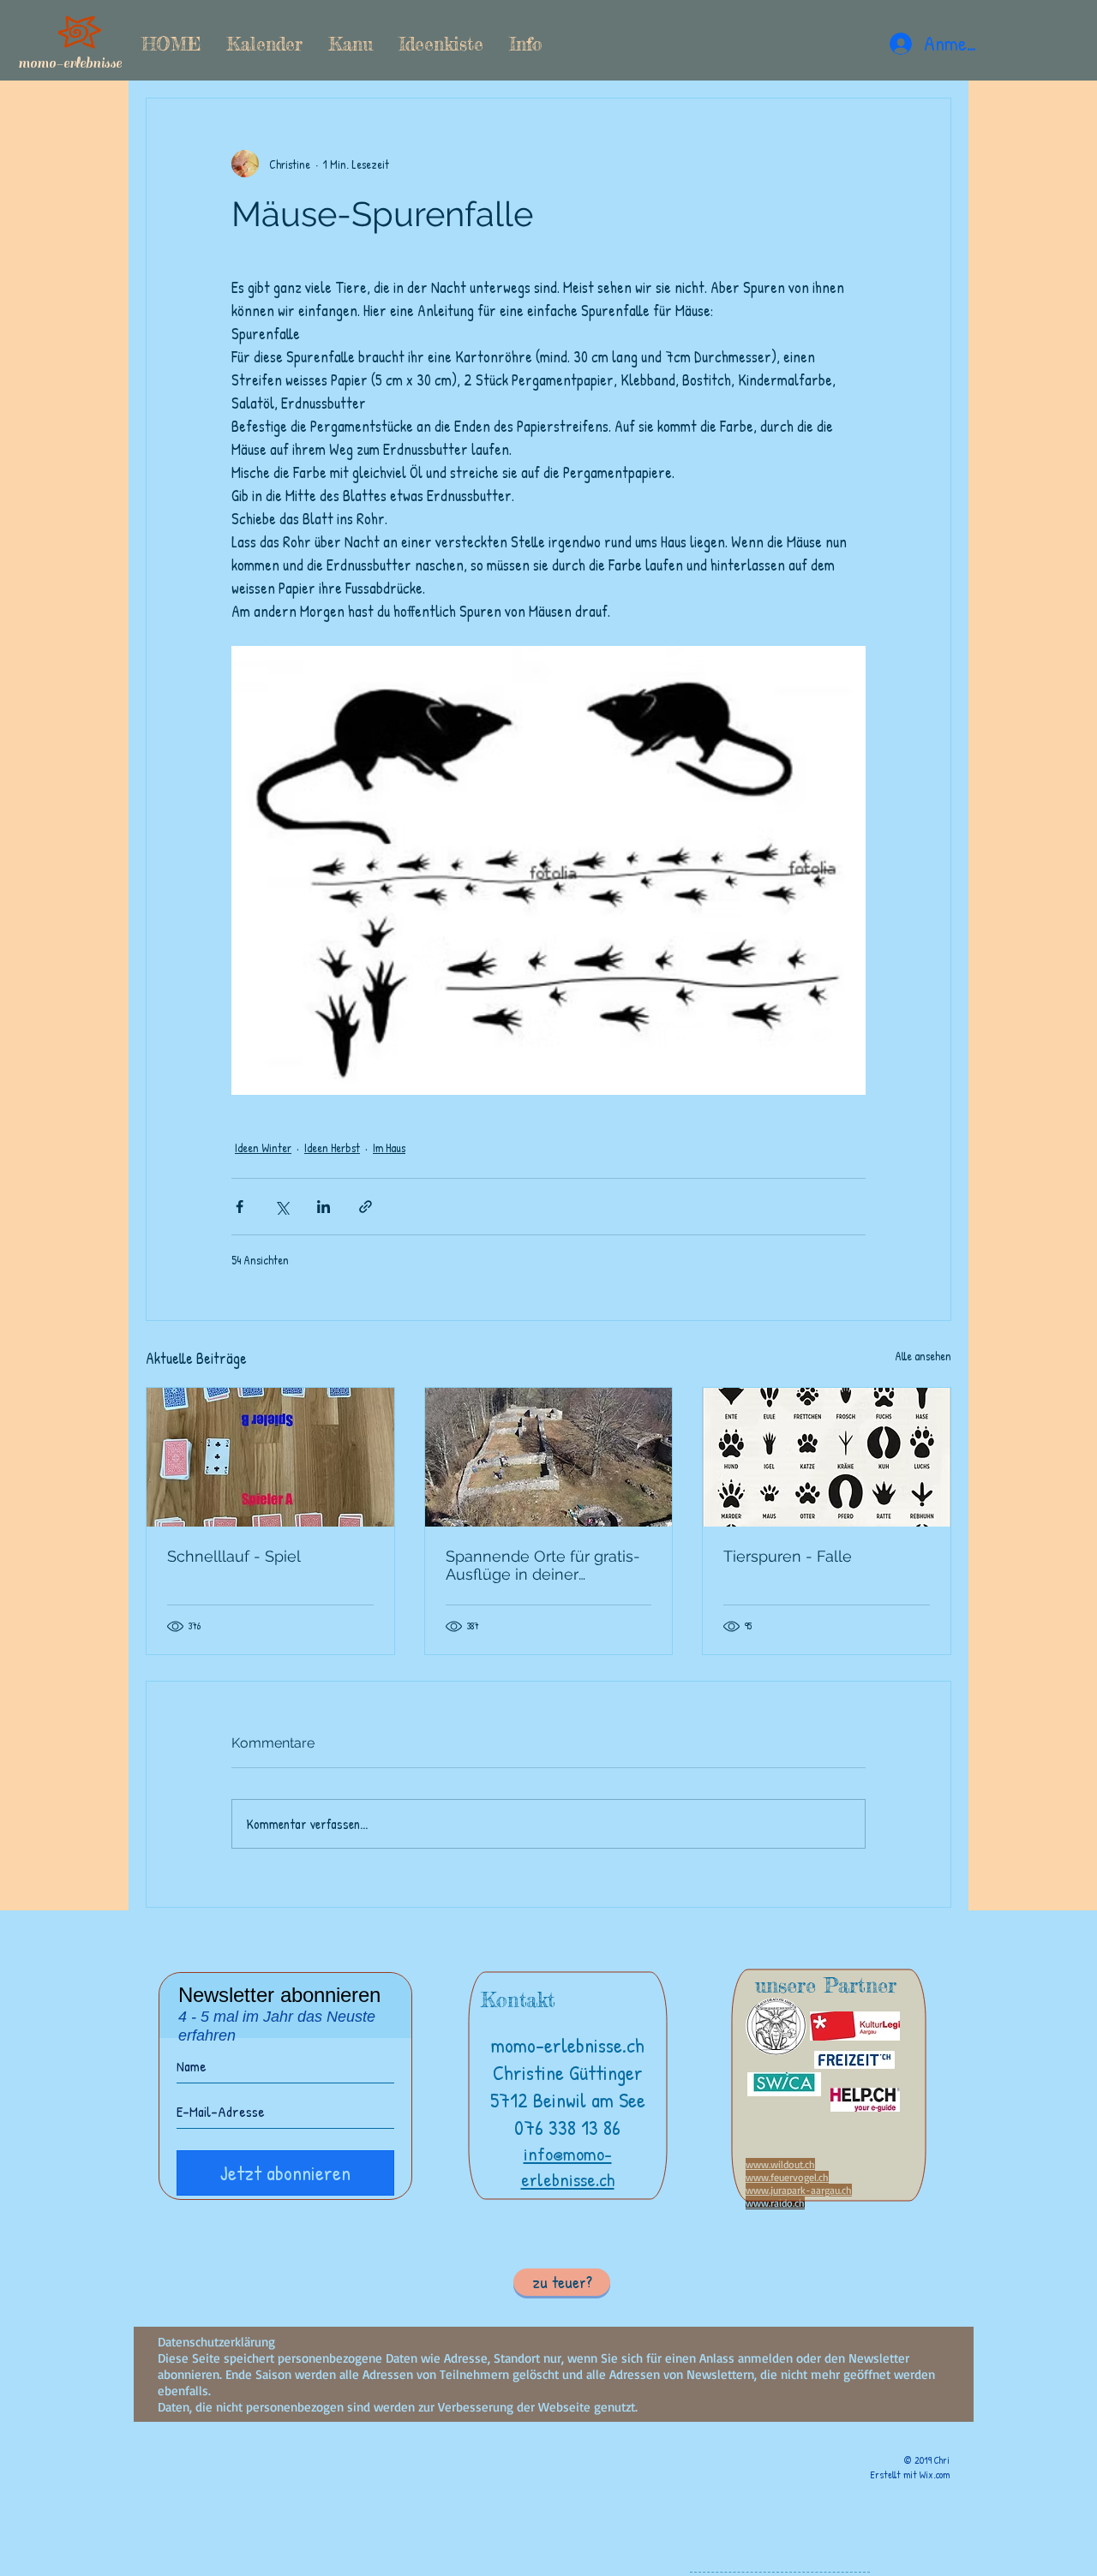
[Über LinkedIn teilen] (324, 1207)
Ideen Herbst (332, 1148)
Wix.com (935, 2474)
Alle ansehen (923, 1356)
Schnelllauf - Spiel (234, 1556)
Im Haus (389, 1148)
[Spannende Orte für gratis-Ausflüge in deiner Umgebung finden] (549, 1457)
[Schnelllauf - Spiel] (270, 1457)
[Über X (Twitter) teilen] (282, 1207)
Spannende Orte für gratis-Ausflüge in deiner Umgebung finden (543, 1565)
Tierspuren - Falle (788, 1556)
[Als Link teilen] (366, 1207)
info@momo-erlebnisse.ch (568, 2167)
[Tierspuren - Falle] (827, 1457)
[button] (351, 44)
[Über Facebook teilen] (240, 1207)
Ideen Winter (263, 1148)
